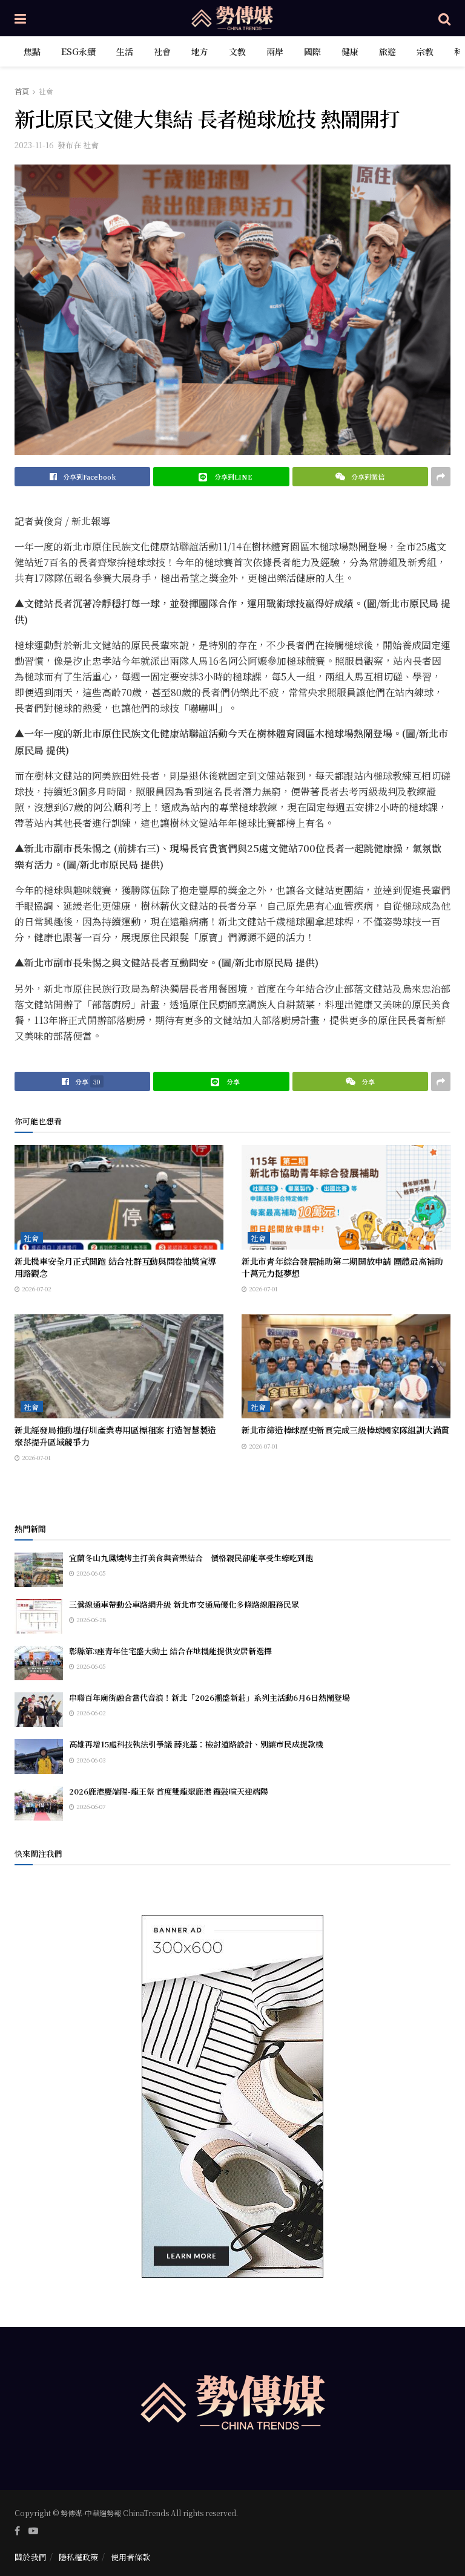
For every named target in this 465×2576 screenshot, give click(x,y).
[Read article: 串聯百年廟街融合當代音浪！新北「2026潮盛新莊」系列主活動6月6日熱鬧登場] (39, 1710)
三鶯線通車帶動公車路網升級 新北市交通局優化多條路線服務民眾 (184, 1604)
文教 (237, 51)
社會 (162, 51)
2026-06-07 (90, 1806)
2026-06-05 (90, 1573)
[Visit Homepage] (232, 18)
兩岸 (275, 51)
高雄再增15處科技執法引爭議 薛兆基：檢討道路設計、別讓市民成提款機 (196, 1744)
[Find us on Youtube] (33, 2531)
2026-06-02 (90, 1713)
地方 (200, 51)
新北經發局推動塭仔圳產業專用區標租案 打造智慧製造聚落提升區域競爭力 (115, 1436)
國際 (312, 51)
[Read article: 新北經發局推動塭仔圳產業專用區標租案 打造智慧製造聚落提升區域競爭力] (119, 1367)
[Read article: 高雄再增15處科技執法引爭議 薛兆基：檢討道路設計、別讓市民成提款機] (39, 1756)
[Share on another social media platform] (441, 477)
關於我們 (30, 2557)
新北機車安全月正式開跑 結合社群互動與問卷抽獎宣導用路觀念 (115, 1267)
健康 (350, 51)
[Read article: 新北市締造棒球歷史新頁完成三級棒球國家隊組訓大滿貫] (346, 1367)
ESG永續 (78, 51)
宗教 (425, 51)
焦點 (32, 51)
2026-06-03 (90, 1760)
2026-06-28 (90, 1619)
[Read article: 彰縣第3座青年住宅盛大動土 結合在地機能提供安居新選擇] (39, 1663)
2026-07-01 (262, 1289)
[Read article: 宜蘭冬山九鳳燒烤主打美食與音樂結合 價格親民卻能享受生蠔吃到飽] (39, 1570)
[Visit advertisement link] (232, 2096)
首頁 (22, 91)
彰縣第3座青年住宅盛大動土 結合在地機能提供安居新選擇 (170, 1651)
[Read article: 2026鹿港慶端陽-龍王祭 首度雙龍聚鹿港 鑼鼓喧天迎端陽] (39, 1803)
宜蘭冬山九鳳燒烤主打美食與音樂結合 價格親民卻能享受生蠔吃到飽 (191, 1558)
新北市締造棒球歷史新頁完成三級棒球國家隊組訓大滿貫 (345, 1430)
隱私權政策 (78, 2557)
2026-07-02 (36, 1289)
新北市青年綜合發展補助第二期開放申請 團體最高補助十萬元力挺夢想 (342, 1267)
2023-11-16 (34, 145)
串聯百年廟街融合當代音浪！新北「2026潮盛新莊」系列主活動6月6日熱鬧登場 (209, 1697)
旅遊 (387, 51)
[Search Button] (444, 18)
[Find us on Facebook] (17, 2531)
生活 (125, 51)
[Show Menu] (20, 18)
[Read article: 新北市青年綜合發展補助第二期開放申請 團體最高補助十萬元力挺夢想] (346, 1197)
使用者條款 (130, 2557)
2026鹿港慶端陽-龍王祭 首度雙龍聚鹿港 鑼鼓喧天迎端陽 (169, 1791)
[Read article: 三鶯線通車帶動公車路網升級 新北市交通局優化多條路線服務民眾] (39, 1616)
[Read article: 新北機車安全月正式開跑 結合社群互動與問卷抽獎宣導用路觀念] (119, 1197)
